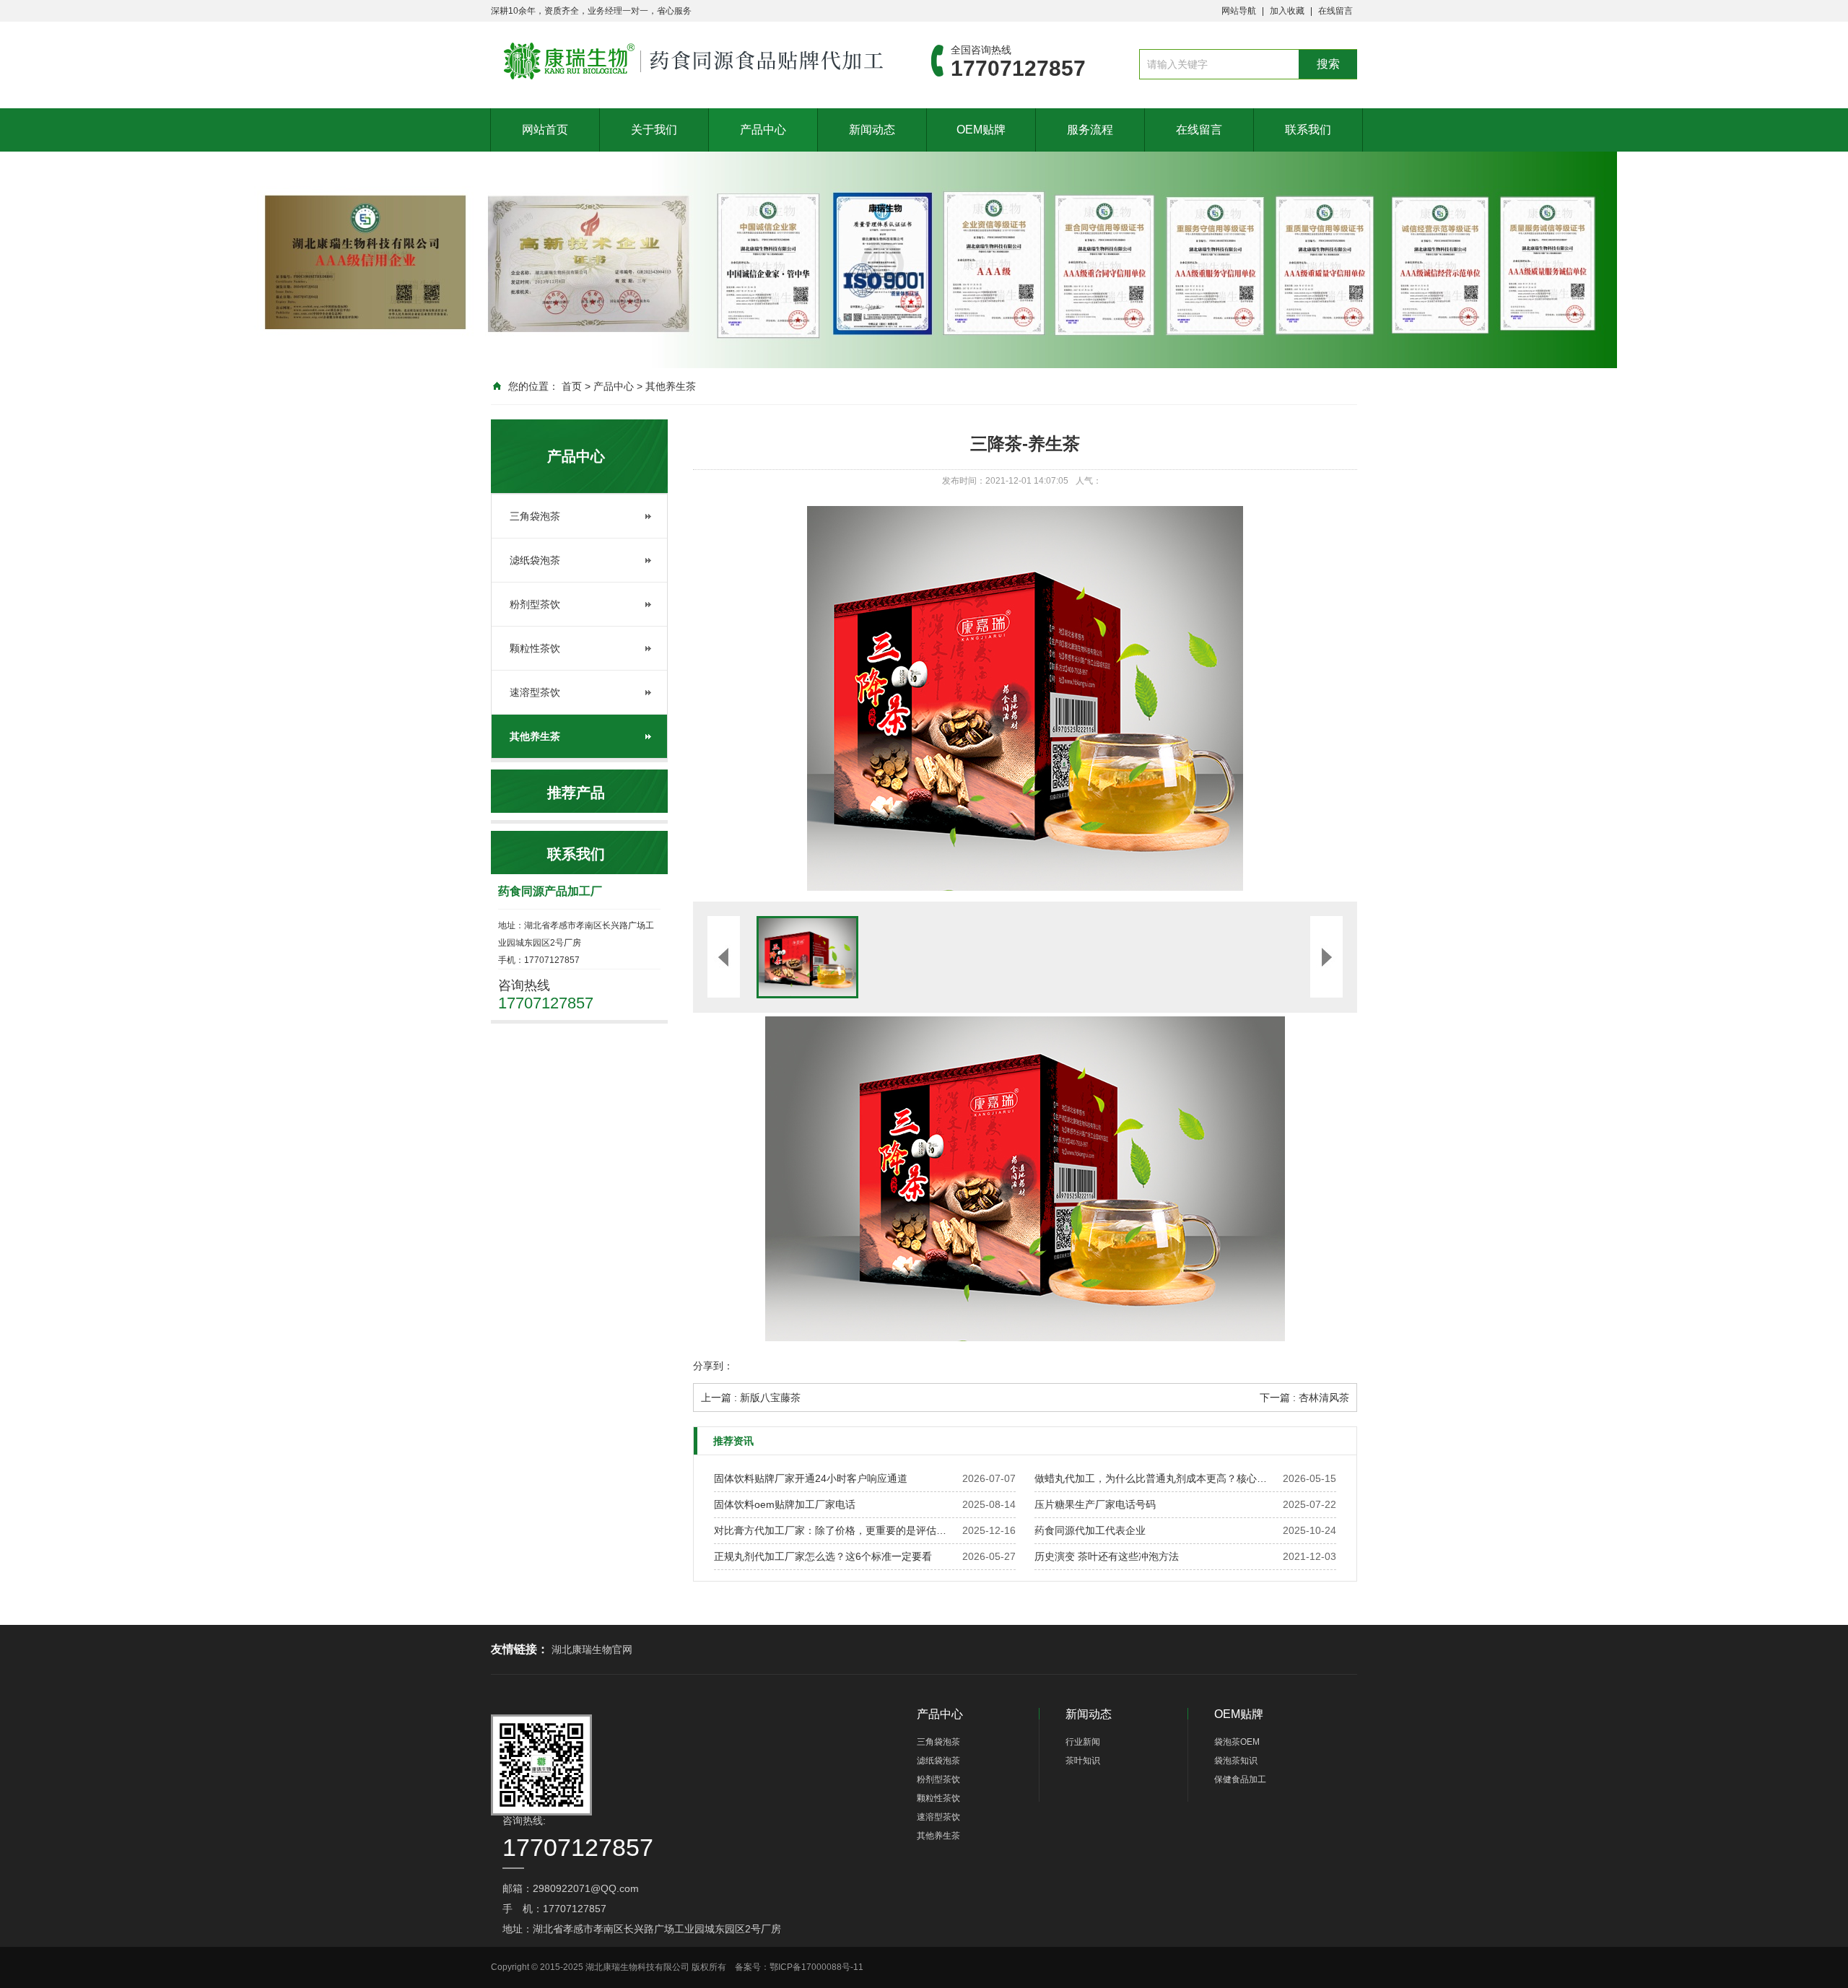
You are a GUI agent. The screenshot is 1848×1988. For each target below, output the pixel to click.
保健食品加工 (1240, 1779)
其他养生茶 (671, 386)
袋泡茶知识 (1236, 1761)
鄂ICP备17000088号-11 (816, 1967)
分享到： (713, 1366)
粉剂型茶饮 (535, 604)
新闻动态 (872, 130)
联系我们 (1308, 130)
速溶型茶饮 (535, 692)
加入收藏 (1287, 11)
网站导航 (1239, 11)
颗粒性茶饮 (535, 648)
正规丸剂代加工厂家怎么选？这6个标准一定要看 (823, 1556)
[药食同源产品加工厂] (689, 61)
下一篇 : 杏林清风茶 (1304, 1398)
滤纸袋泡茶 (535, 560)
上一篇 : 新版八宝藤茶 (751, 1398)
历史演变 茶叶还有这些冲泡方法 (1107, 1556)
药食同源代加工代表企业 (1090, 1530)
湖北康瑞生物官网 (592, 1649)
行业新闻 (1083, 1742)
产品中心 (763, 130)
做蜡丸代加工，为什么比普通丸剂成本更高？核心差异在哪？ (1155, 1478)
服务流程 (1090, 130)
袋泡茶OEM (1237, 1742)
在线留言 (1335, 11)
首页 (572, 386)
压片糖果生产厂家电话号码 (1095, 1504)
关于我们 (654, 130)
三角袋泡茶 (535, 516)
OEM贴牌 (981, 130)
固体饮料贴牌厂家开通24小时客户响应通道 (811, 1478)
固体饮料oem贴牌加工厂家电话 (785, 1504)
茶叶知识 (1083, 1761)
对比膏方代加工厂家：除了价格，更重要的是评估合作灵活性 (834, 1530)
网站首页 (545, 130)
